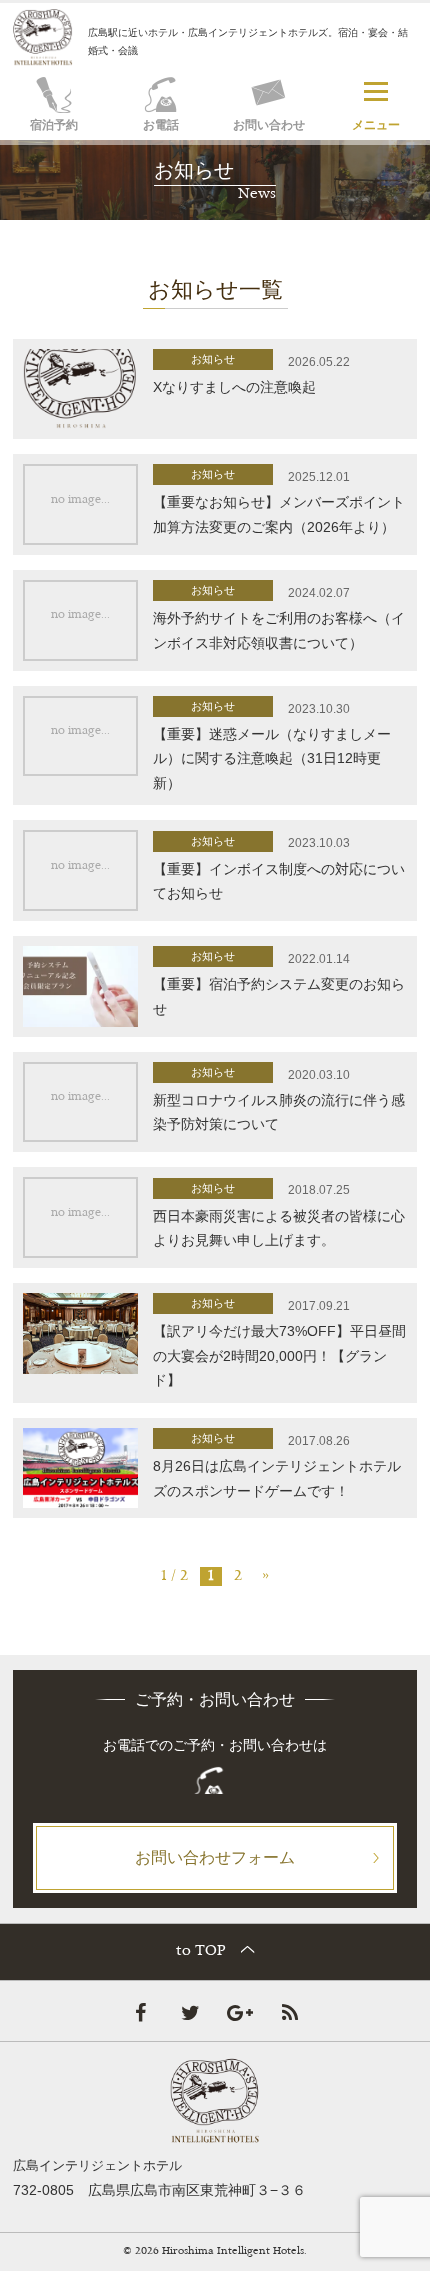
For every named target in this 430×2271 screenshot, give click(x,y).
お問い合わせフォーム (215, 1856)
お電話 (161, 125)
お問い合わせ (269, 125)
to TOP (201, 1951)
